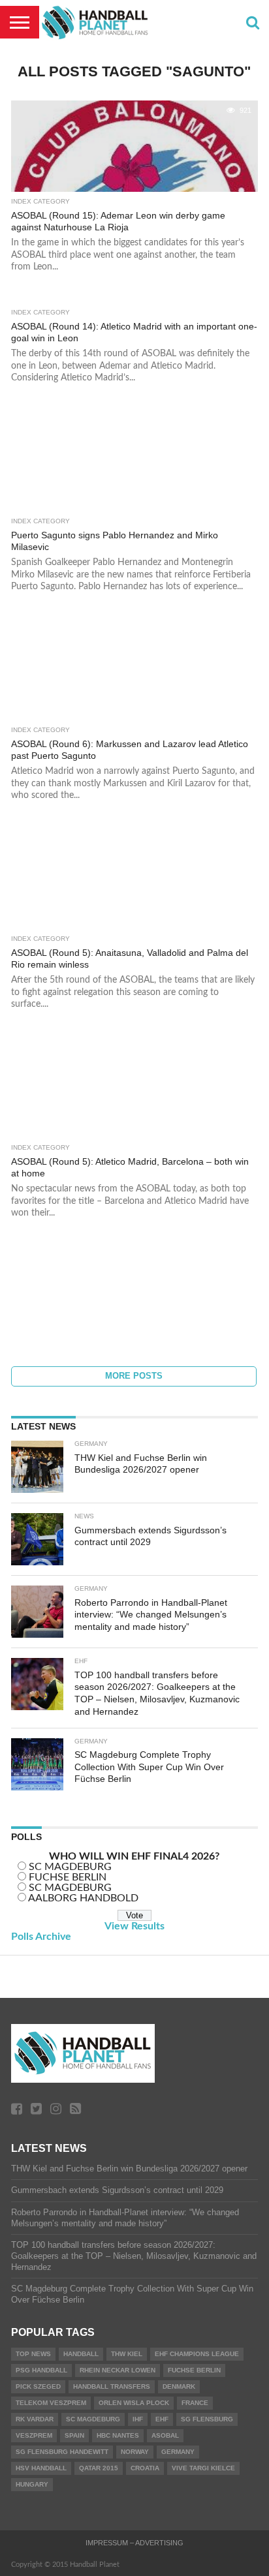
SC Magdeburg (93, 2419)
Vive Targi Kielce (203, 2468)
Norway (135, 2452)
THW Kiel (127, 2354)
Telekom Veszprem (51, 2403)
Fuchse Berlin (194, 2370)
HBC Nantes (118, 2435)
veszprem (34, 2435)
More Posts (134, 1376)
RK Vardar (35, 2419)
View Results (134, 1926)
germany (178, 2452)
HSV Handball (41, 2468)
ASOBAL (165, 2435)
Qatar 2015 (99, 2468)
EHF (162, 2419)
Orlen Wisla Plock (134, 2403)
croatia (145, 2468)
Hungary (32, 2484)
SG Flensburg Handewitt (62, 2452)
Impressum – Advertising (134, 2543)
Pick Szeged (38, 2386)
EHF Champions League (197, 2354)
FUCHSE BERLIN (68, 1877)
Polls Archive (41, 1937)
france (195, 2403)
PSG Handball (41, 2370)
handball (81, 2354)
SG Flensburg (207, 2419)
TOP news (33, 2354)
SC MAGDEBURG (70, 1867)
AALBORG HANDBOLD (83, 1898)
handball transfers (112, 2386)
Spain (74, 2435)
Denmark (179, 2386)
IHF (138, 2419)
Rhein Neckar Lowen (118, 2370)
